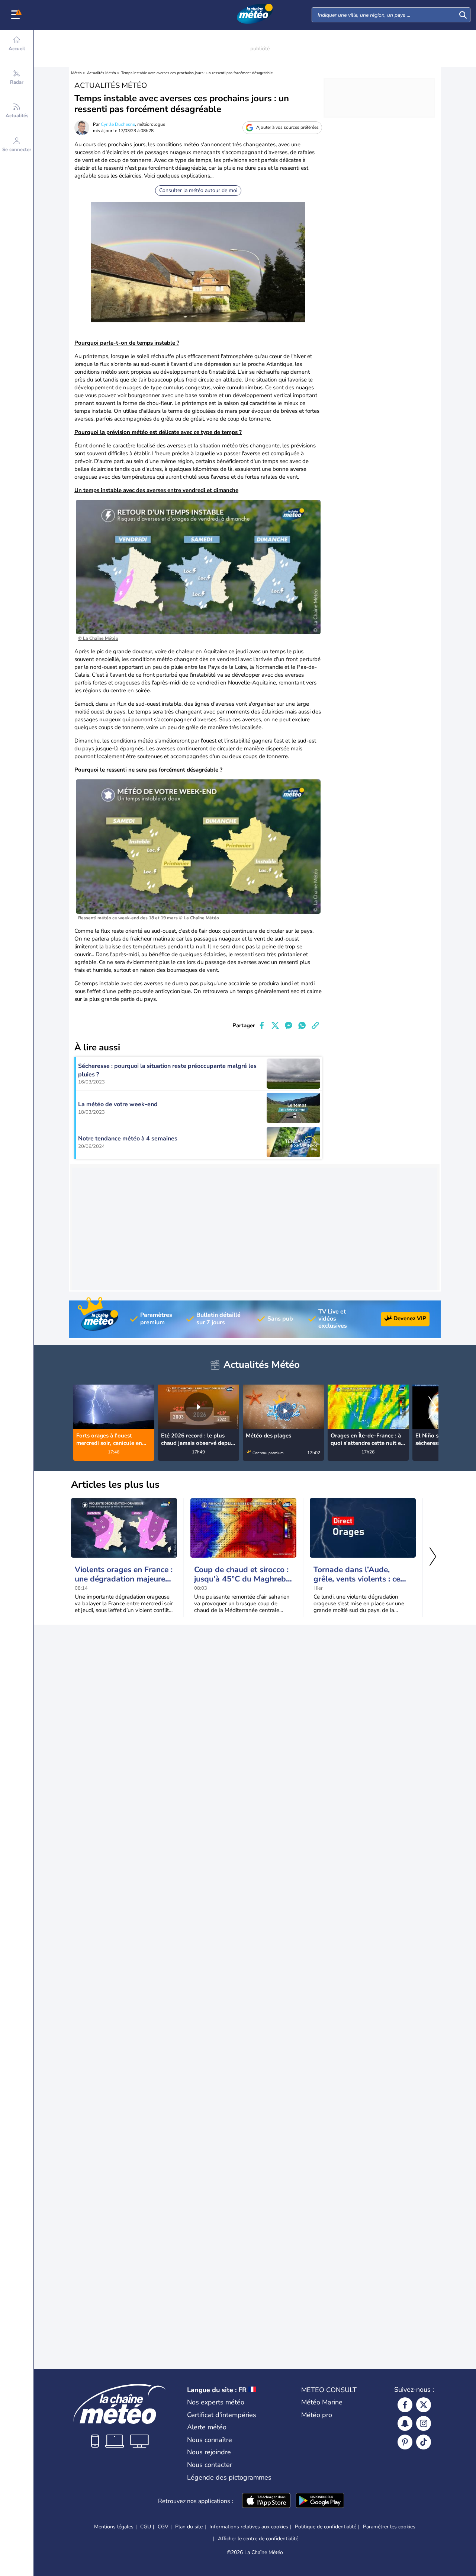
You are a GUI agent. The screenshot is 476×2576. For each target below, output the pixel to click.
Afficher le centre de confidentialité (258, 2539)
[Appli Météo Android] (320, 2501)
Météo (76, 73)
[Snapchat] (405, 2423)
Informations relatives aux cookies (249, 2527)
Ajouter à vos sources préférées (287, 127)
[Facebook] (405, 2405)
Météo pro (317, 2415)
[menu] (17, 15)
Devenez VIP (410, 1318)
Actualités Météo (102, 73)
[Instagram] (424, 2423)
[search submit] (463, 15)
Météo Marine (322, 2402)
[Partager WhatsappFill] (302, 1025)
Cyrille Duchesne (118, 124)
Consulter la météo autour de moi (198, 190)
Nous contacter (210, 2465)
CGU (146, 2527)
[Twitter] (424, 2405)
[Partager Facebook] (262, 1025)
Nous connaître (210, 2440)
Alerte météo (207, 2427)
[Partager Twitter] (275, 1025)
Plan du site (189, 2527)
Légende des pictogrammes (229, 2477)
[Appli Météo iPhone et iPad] (266, 2501)
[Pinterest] (405, 2442)
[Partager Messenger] (289, 1025)
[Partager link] (315, 1025)
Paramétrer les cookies (389, 2527)
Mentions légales (114, 2527)
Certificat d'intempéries (222, 2415)
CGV (163, 2527)
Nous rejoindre (209, 2452)
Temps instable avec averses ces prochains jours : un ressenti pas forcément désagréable (197, 73)
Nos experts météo (216, 2402)
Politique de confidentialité (326, 2527)
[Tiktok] (424, 2442)
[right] (432, 1408)
